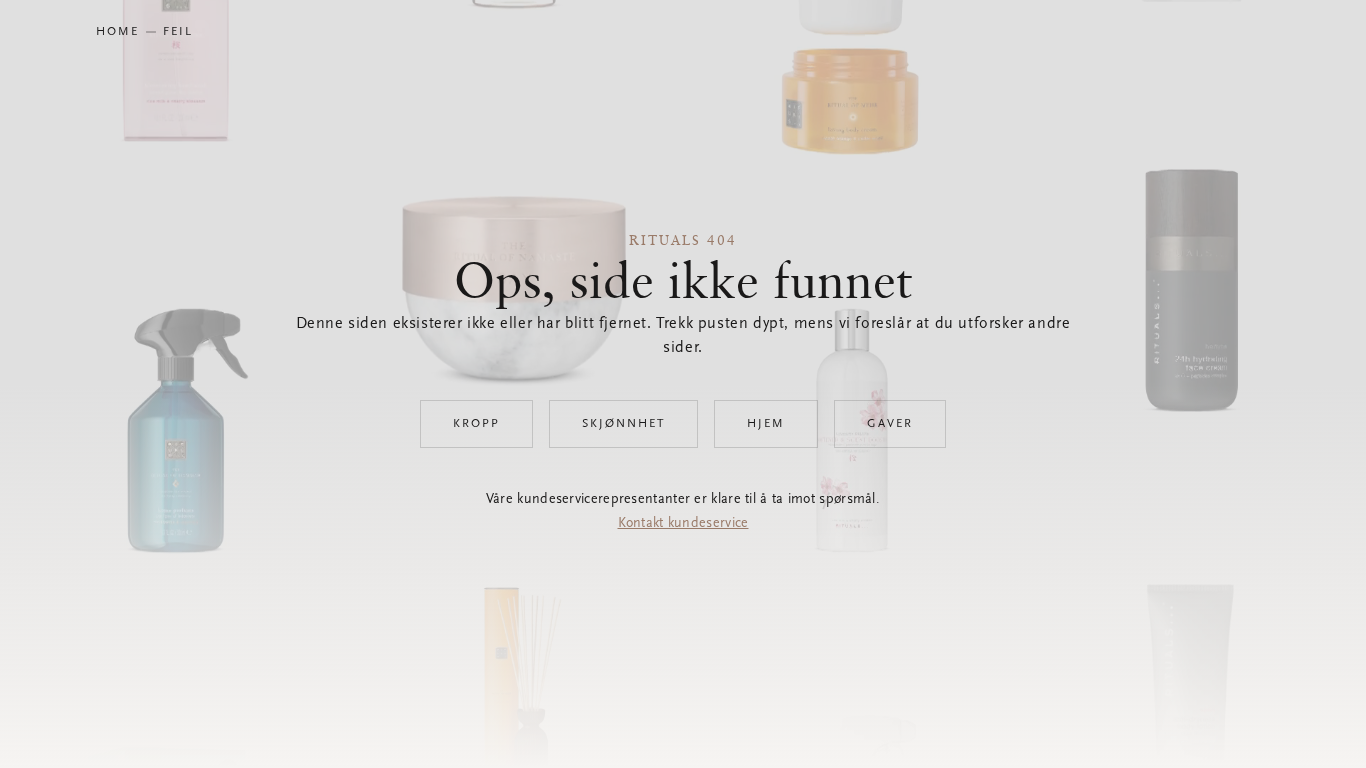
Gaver (890, 424)
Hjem (766, 424)
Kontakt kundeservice (683, 524)
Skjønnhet (623, 424)
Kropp (476, 424)
